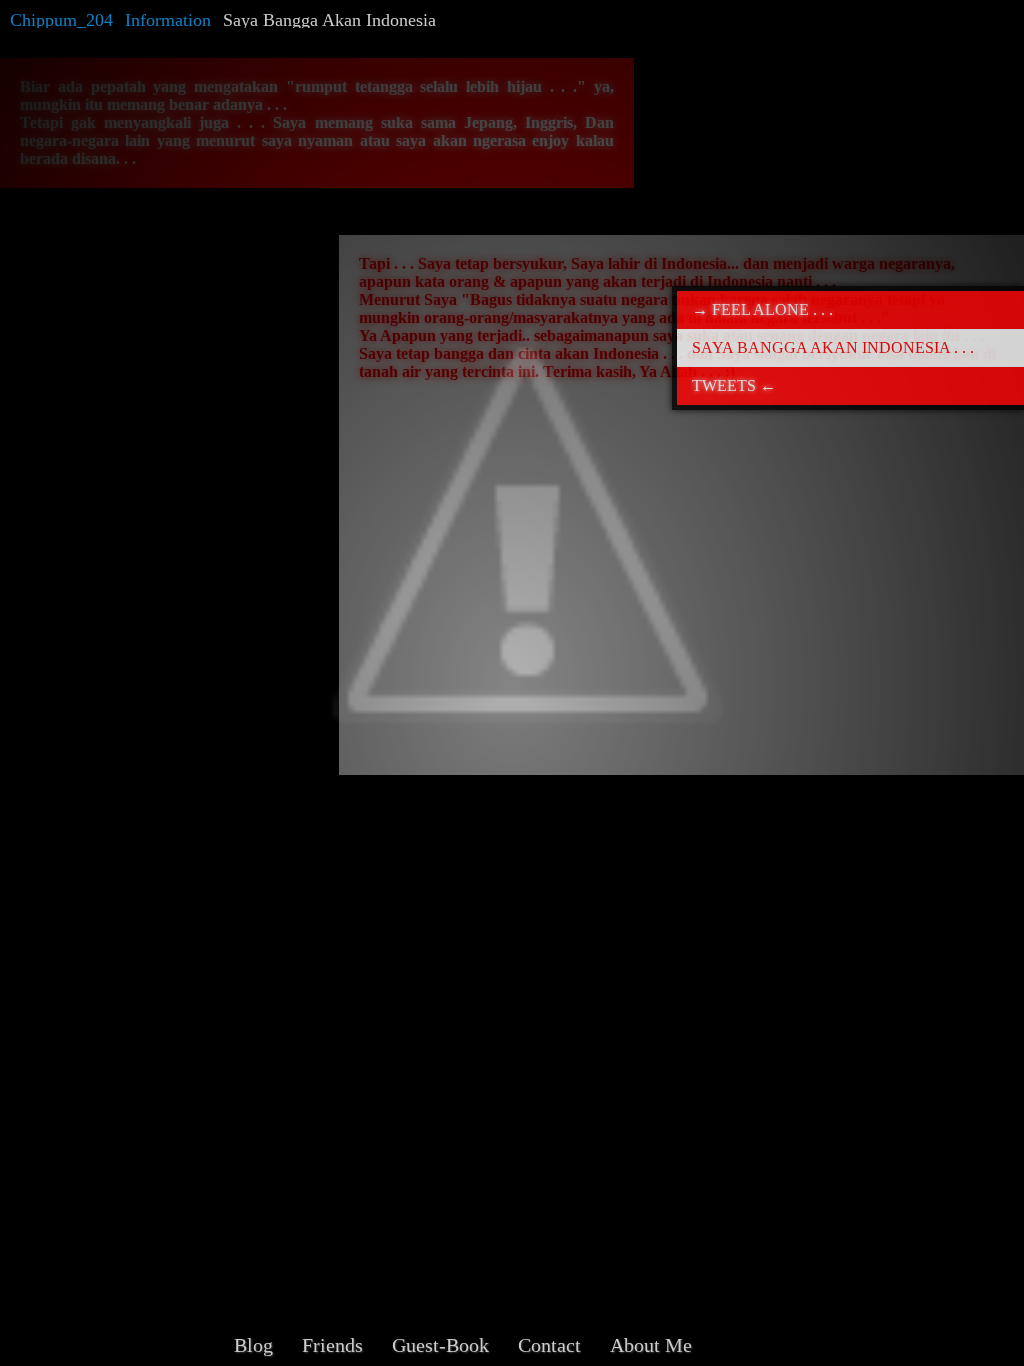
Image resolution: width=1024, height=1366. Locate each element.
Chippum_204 (61, 20)
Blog (253, 1345)
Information (168, 20)
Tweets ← (734, 385)
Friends (332, 1345)
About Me (651, 1345)
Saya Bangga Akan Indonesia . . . (833, 347)
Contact (549, 1345)
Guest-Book (440, 1345)
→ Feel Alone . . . (762, 309)
